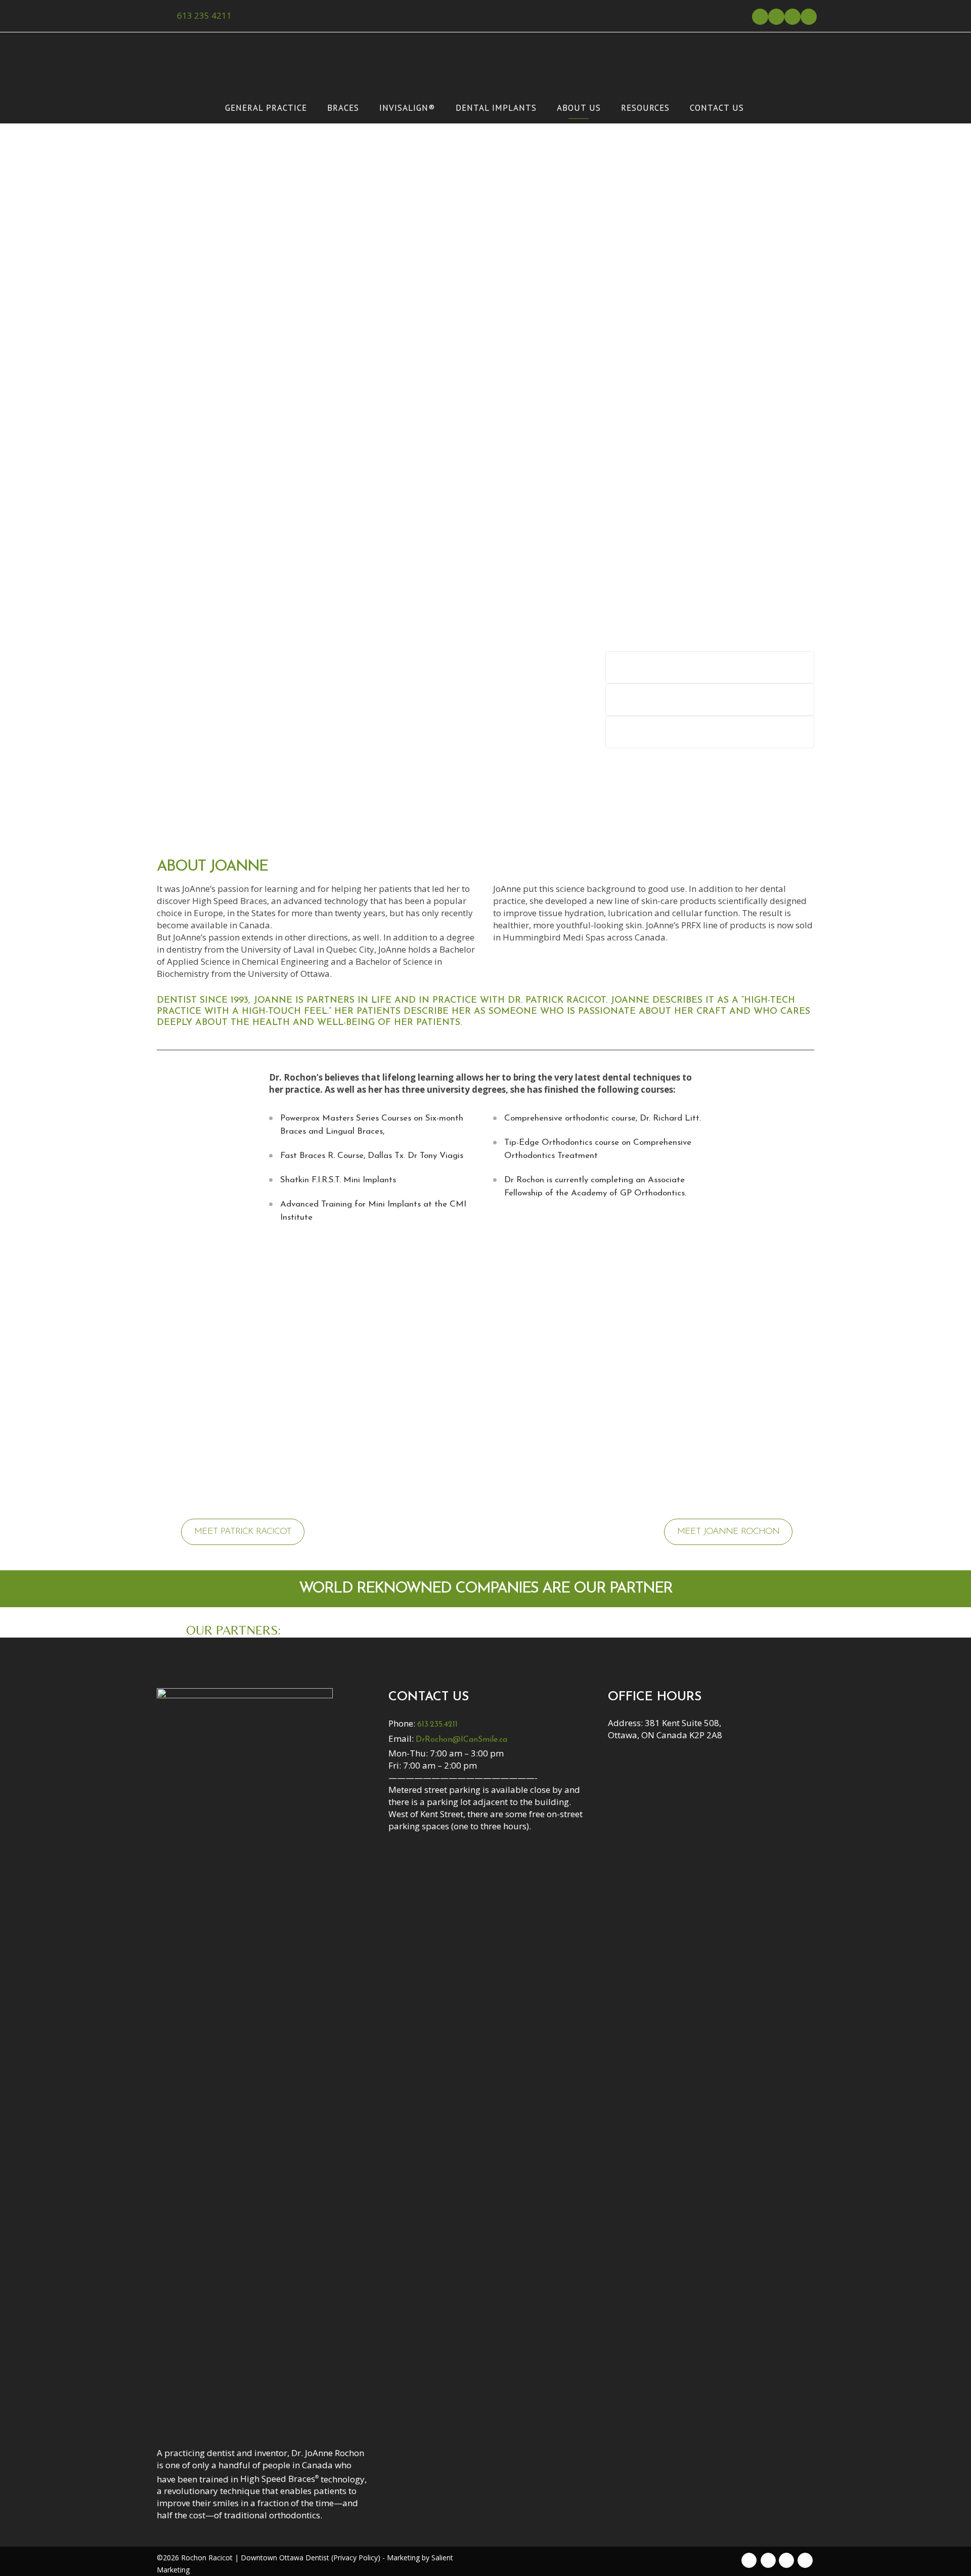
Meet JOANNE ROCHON (728, 1532)
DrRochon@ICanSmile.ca (461, 1740)
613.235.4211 (437, 1725)
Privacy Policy (356, 2558)
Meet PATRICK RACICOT (243, 1532)
